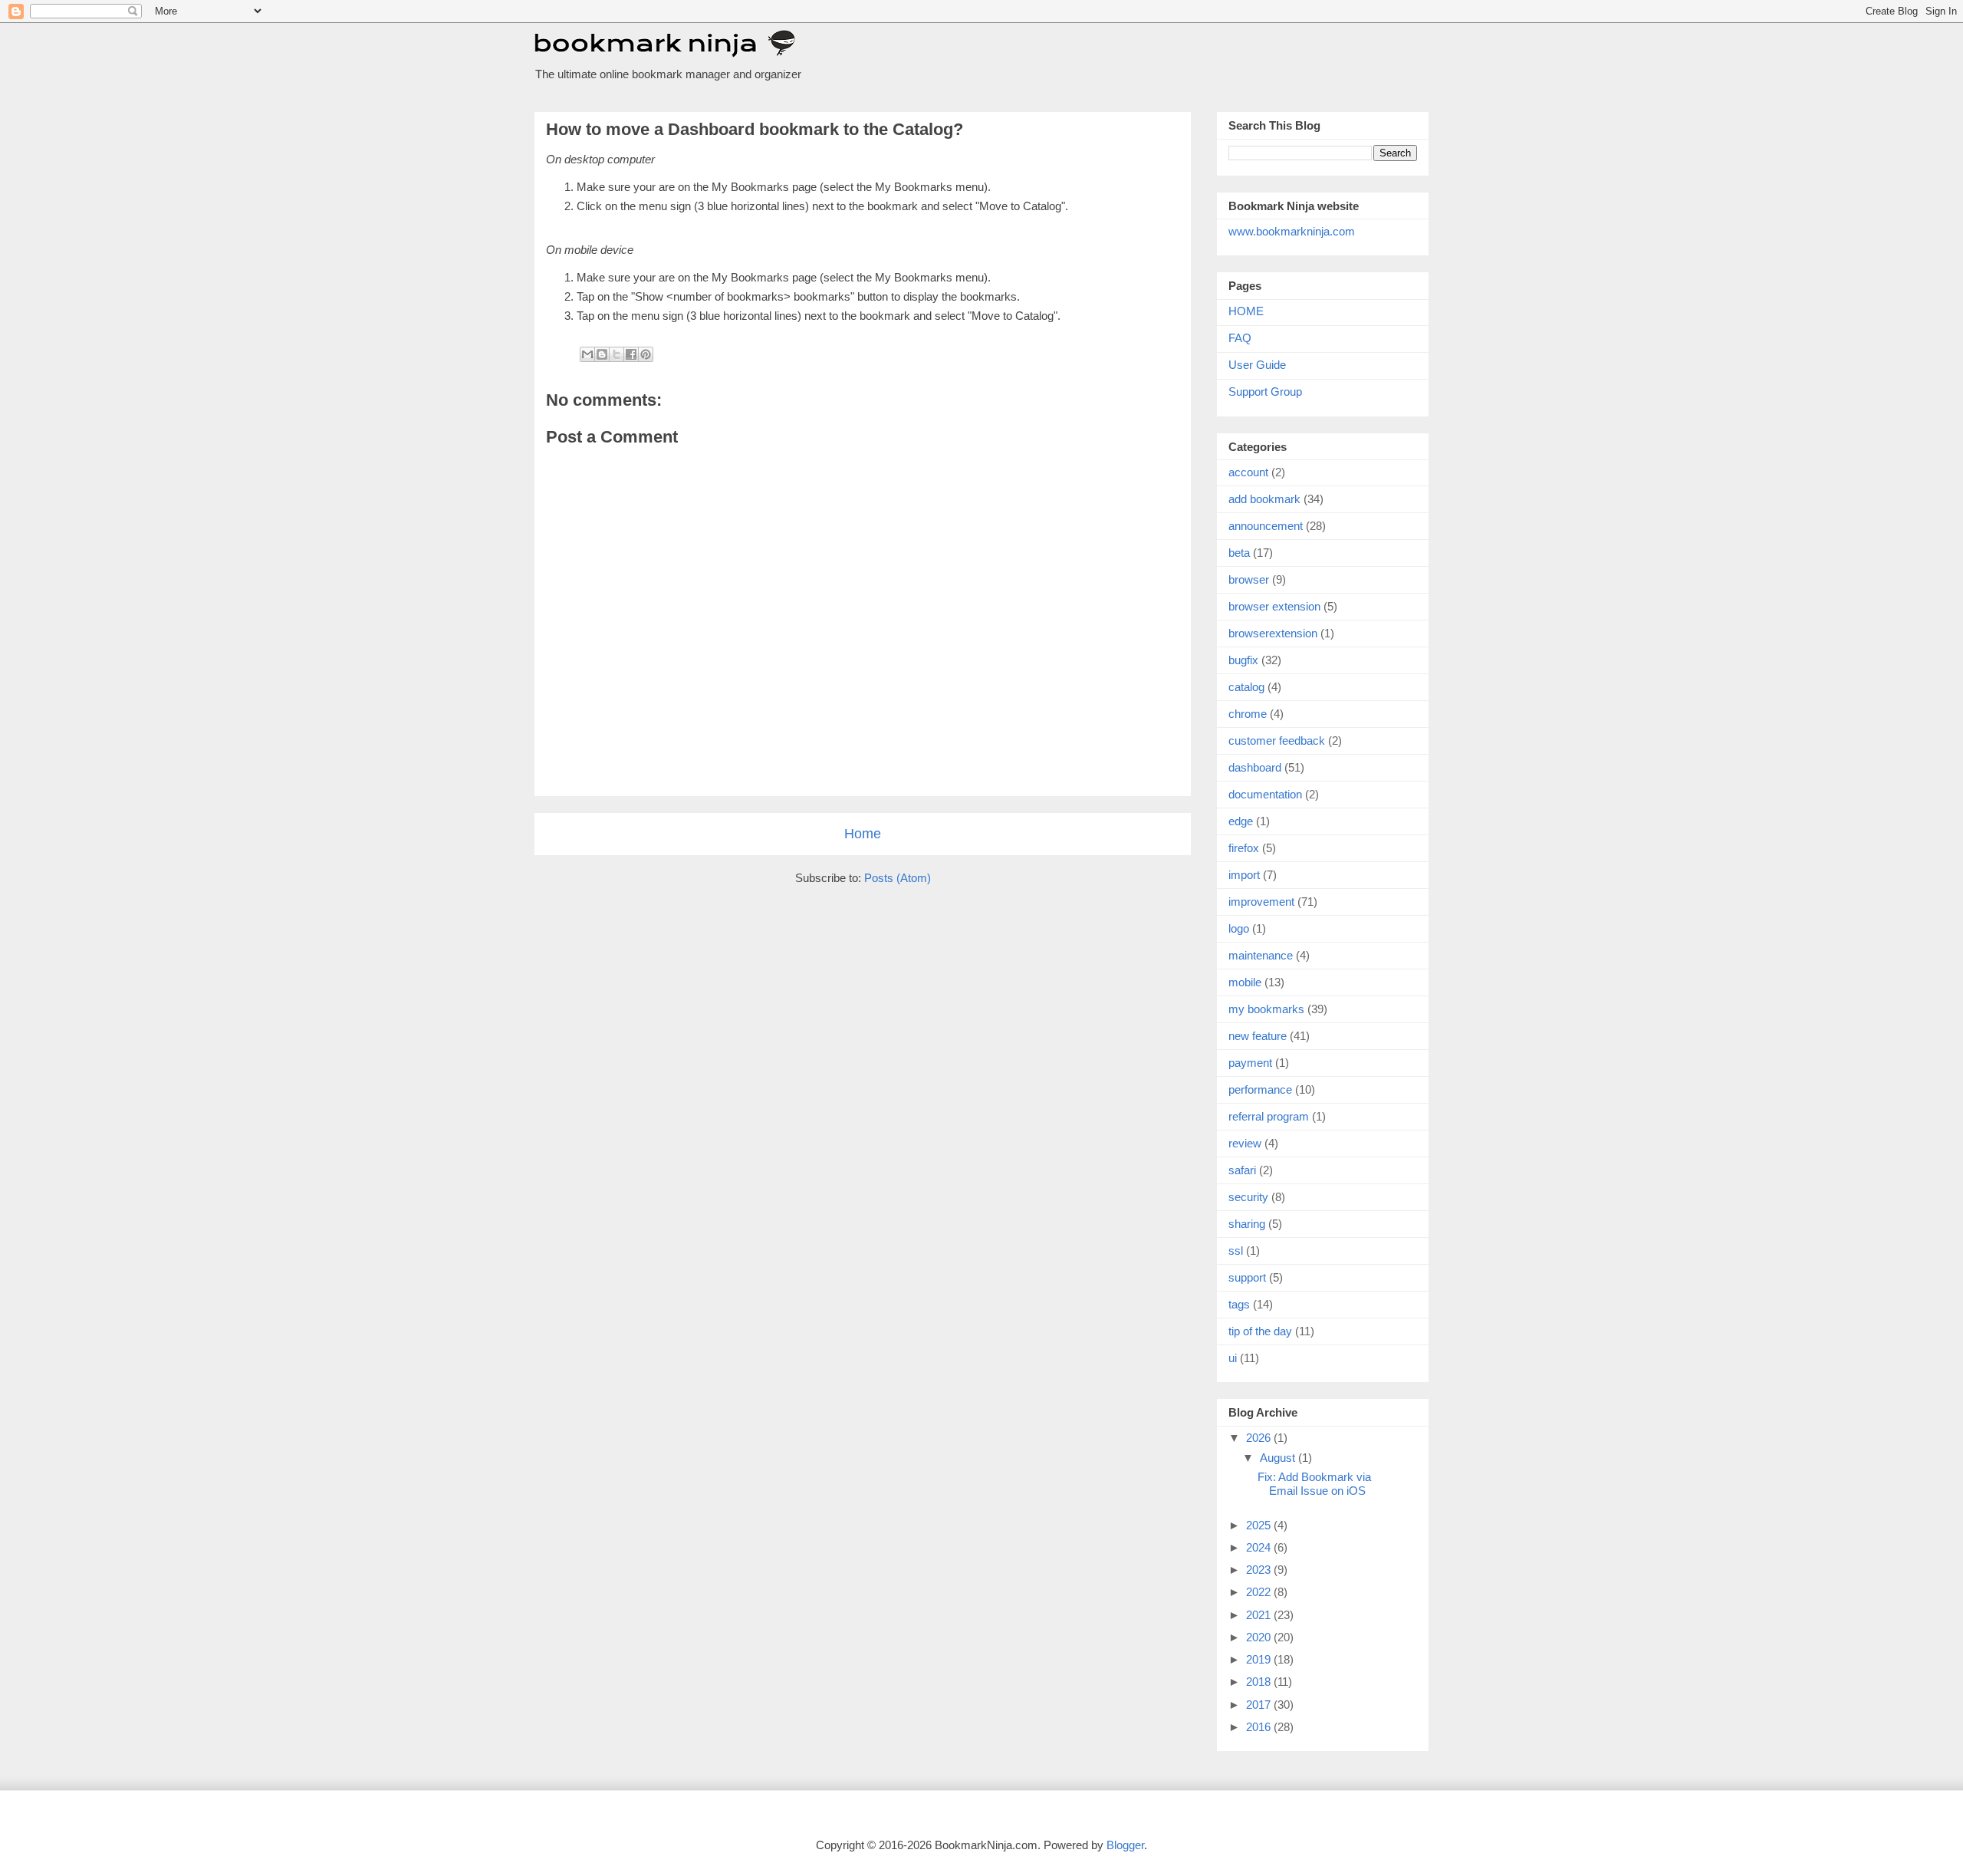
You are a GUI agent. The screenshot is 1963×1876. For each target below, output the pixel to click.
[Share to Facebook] (631, 354)
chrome (1248, 714)
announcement (1266, 526)
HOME (1246, 311)
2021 (1260, 1615)
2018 (1260, 1682)
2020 (1260, 1637)
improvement (1261, 902)
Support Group (1265, 392)
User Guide (1257, 365)
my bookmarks (1266, 1009)
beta (1239, 553)
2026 (1260, 1438)
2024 (1260, 1547)
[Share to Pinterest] (646, 354)
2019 (1260, 1659)
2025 (1260, 1525)
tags (1239, 1304)
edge (1241, 821)
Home (863, 834)
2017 (1260, 1705)
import (1244, 875)
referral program (1269, 1116)
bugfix (1243, 660)
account (1248, 472)
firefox (1244, 848)
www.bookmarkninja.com (1292, 231)
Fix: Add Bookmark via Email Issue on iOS (1314, 1484)
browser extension (1274, 606)
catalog (1246, 687)
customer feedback (1277, 741)
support (1247, 1277)
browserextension (1273, 633)
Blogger (1125, 1845)
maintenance (1261, 955)
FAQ (1240, 338)
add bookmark (1264, 499)
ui (1233, 1358)
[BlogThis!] (602, 354)
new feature (1258, 1036)
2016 (1260, 1727)
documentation (1265, 794)
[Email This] (587, 354)
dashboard (1255, 767)
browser (1249, 579)
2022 (1260, 1592)
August (1279, 1458)
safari (1242, 1170)
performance (1260, 1089)
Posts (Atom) (898, 878)
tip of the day (1260, 1331)
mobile (1245, 982)
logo (1239, 928)
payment (1250, 1063)
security (1248, 1197)
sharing (1247, 1224)
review (1245, 1143)
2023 (1260, 1570)
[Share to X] (617, 354)
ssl (1236, 1251)
